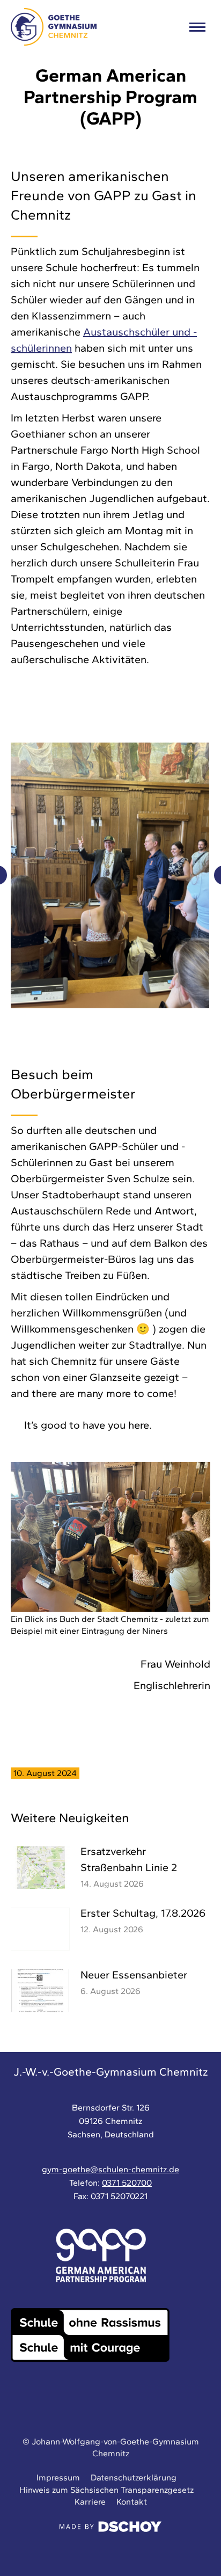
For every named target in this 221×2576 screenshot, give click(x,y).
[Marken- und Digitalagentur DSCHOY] (110, 2529)
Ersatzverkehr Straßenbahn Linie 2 (129, 1859)
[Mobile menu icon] (197, 27)
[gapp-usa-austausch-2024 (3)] (110, 875)
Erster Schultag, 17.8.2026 (143, 1913)
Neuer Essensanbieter (134, 1975)
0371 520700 (127, 2183)
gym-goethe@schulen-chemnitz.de (110, 2169)
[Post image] (40, 1867)
